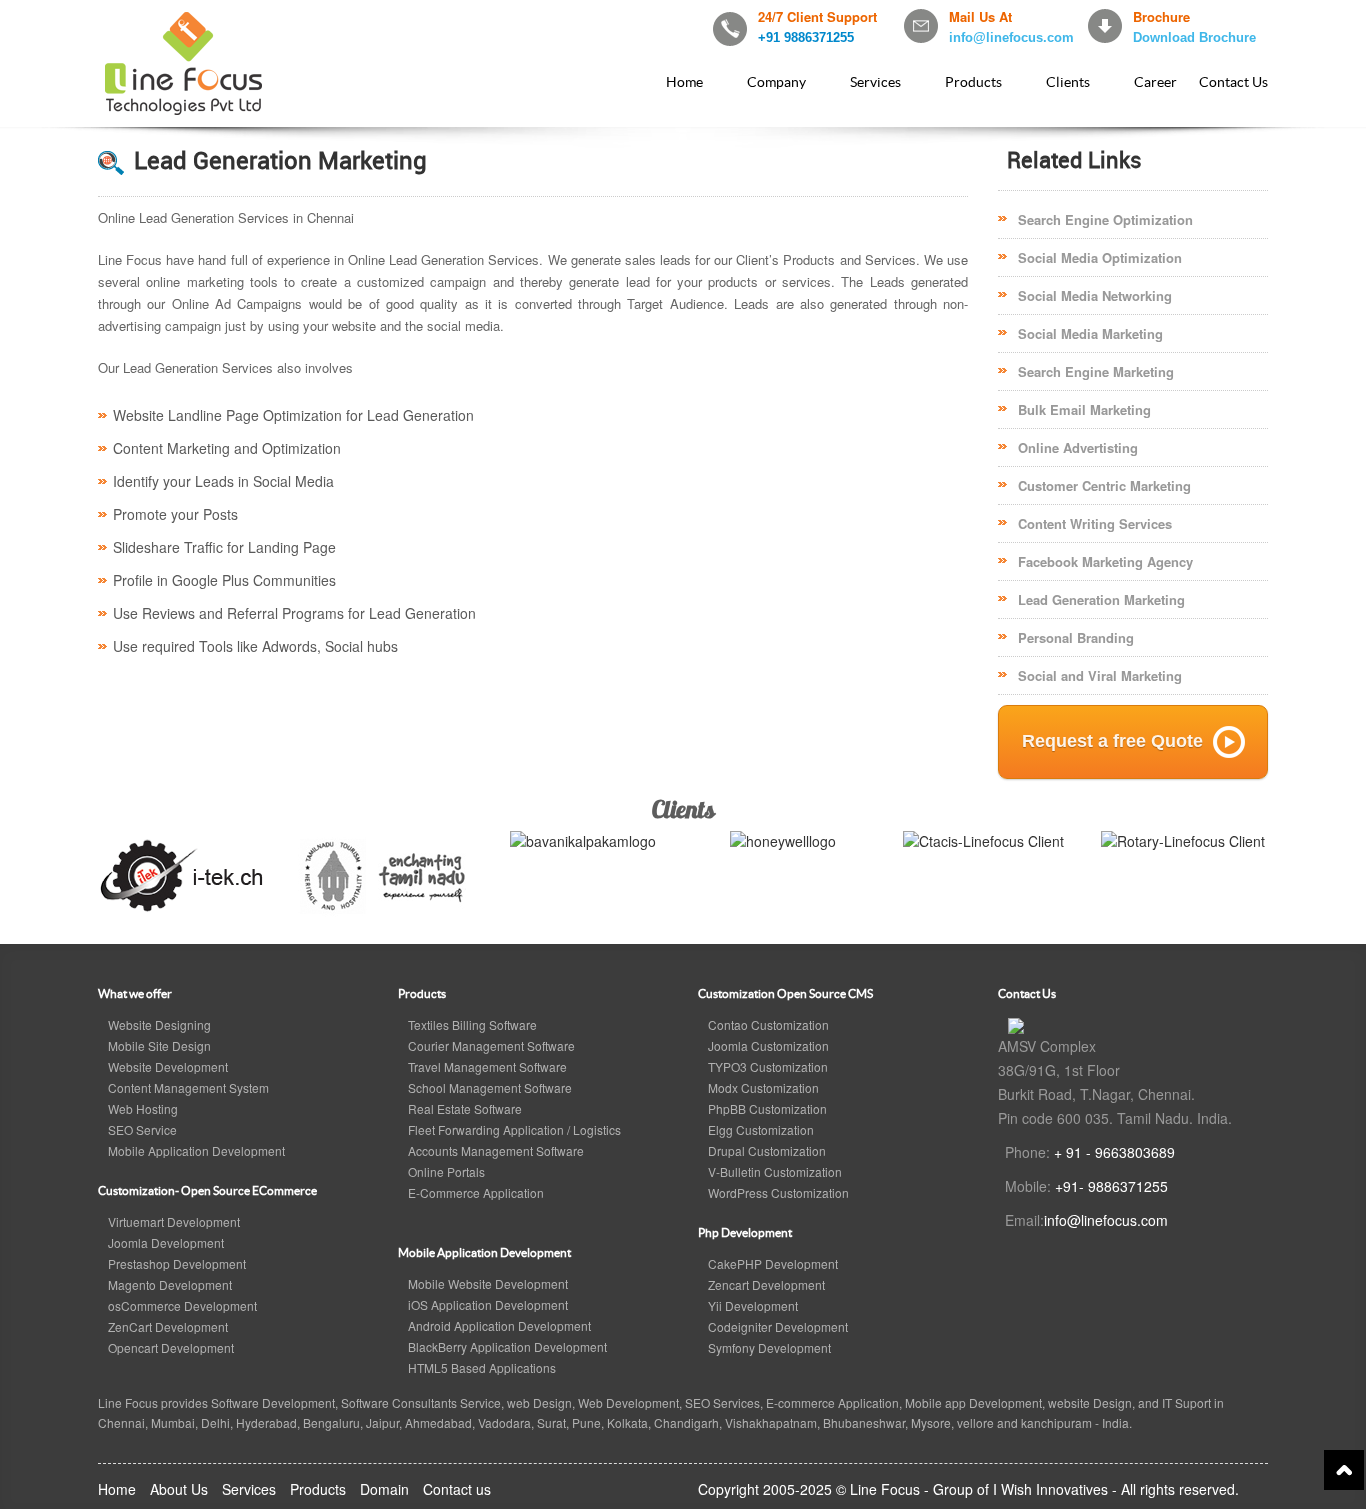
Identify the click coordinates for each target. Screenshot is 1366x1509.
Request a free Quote (1112, 741)
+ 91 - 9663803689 (1114, 1152)
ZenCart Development (168, 1326)
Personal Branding (1076, 637)
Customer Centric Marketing (1104, 485)
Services (875, 82)
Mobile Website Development (488, 1283)
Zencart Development (766, 1284)
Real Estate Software (465, 1108)
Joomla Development (166, 1242)
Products (973, 82)
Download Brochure (1194, 37)
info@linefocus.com (1011, 37)
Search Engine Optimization (1105, 219)
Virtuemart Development (174, 1221)
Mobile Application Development (196, 1150)
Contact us (457, 1489)
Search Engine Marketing (1096, 371)
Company (776, 82)
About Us (179, 1489)
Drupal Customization (767, 1150)
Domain (384, 1489)
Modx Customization (763, 1087)
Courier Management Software (491, 1045)
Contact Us (1233, 82)
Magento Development (170, 1284)
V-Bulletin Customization (775, 1171)
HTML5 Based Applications (482, 1367)
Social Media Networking (1095, 295)
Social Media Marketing (1090, 333)
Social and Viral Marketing (1100, 675)
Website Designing (159, 1024)
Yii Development (753, 1305)
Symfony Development (769, 1347)
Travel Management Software (487, 1066)
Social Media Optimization (1100, 257)
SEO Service (142, 1129)
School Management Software (490, 1087)
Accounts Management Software (496, 1150)
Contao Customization (768, 1024)
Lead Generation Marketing (1101, 599)
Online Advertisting (1078, 447)
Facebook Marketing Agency (1105, 561)
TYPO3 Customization (768, 1066)
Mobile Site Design (159, 1045)
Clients (1068, 82)
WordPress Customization (778, 1192)
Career (1155, 82)
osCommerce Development (182, 1305)
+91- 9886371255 (1111, 1186)
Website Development (168, 1066)
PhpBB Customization (767, 1108)
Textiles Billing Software (472, 1024)
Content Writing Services (1095, 523)
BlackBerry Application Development (507, 1346)
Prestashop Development (177, 1263)
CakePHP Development (773, 1263)
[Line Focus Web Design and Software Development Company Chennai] (1016, 1024)
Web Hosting (143, 1108)
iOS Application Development (488, 1304)
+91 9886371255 (806, 37)
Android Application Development (499, 1325)
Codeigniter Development (778, 1326)
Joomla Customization (768, 1045)
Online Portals (446, 1171)
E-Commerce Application (476, 1192)
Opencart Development (171, 1347)
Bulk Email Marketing (1084, 409)
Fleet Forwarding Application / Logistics (514, 1129)
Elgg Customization (761, 1129)
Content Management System (188, 1087)
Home (684, 82)
